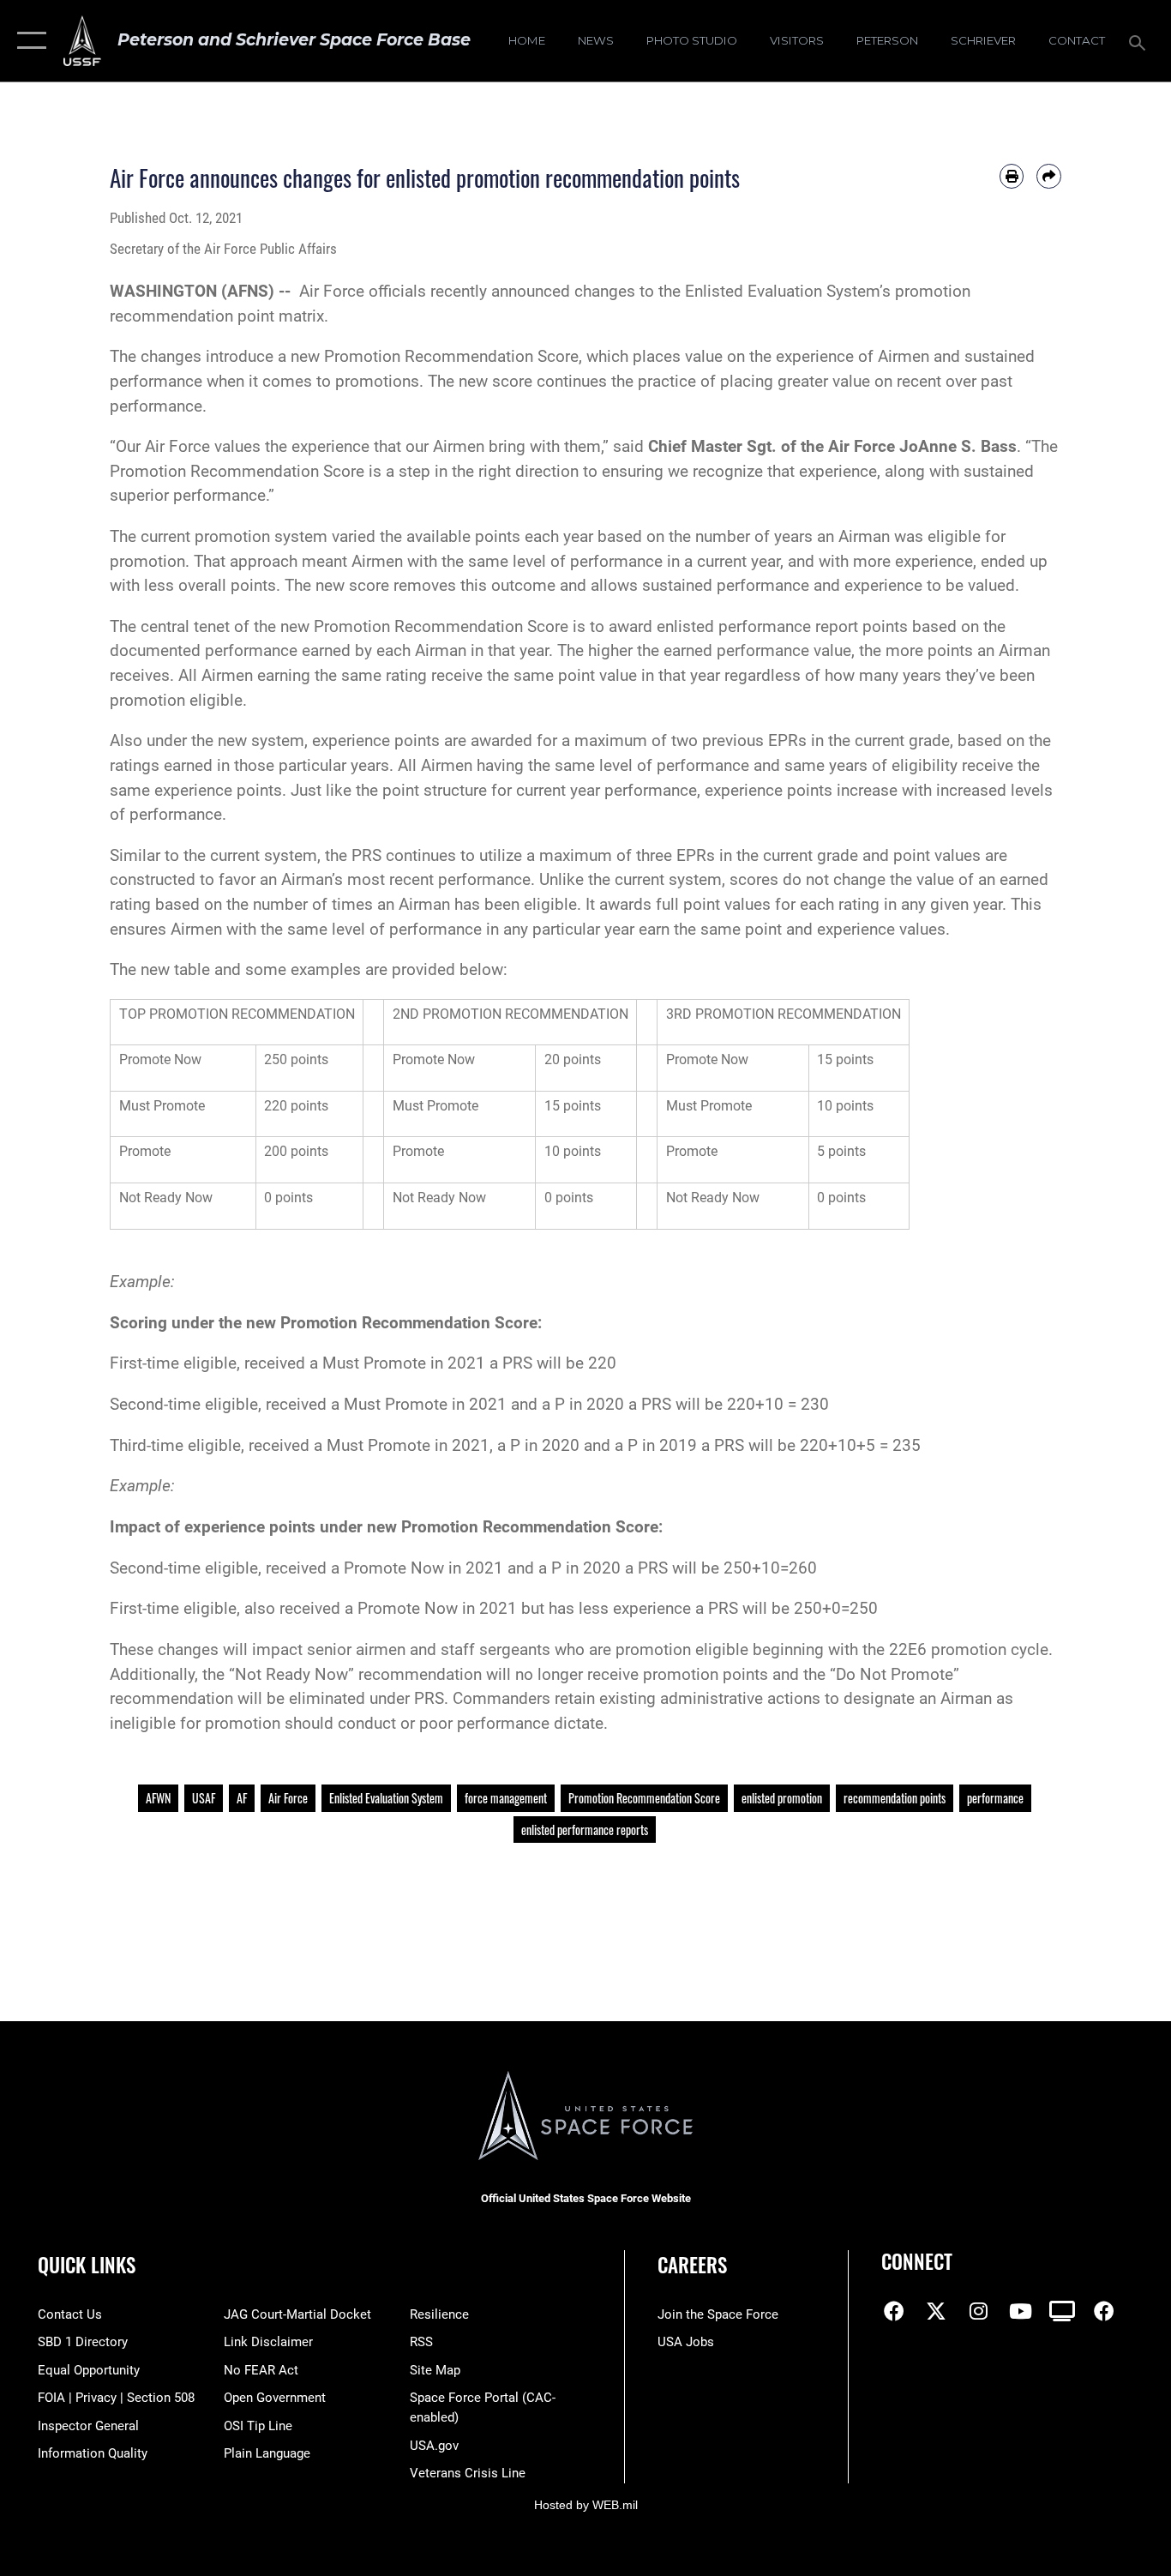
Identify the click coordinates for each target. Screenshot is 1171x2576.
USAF (204, 1798)
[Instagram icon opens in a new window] (978, 2311)
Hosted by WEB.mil (586, 2505)
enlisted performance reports (585, 1830)
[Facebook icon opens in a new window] (894, 2311)
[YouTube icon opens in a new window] (1020, 2311)
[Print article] (1012, 176)
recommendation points (895, 1798)
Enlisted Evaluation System (386, 1798)
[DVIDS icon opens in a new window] (1062, 2311)
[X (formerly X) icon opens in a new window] (936, 2311)
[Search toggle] (1140, 41)
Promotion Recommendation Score (644, 1798)
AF (242, 1798)
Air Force (288, 1798)
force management (506, 1798)
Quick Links (87, 2265)
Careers (692, 2265)
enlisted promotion (782, 1798)
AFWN (158, 1798)
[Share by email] (1049, 176)
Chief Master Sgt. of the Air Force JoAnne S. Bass (832, 446)
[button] (28, 41)
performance (995, 1798)
